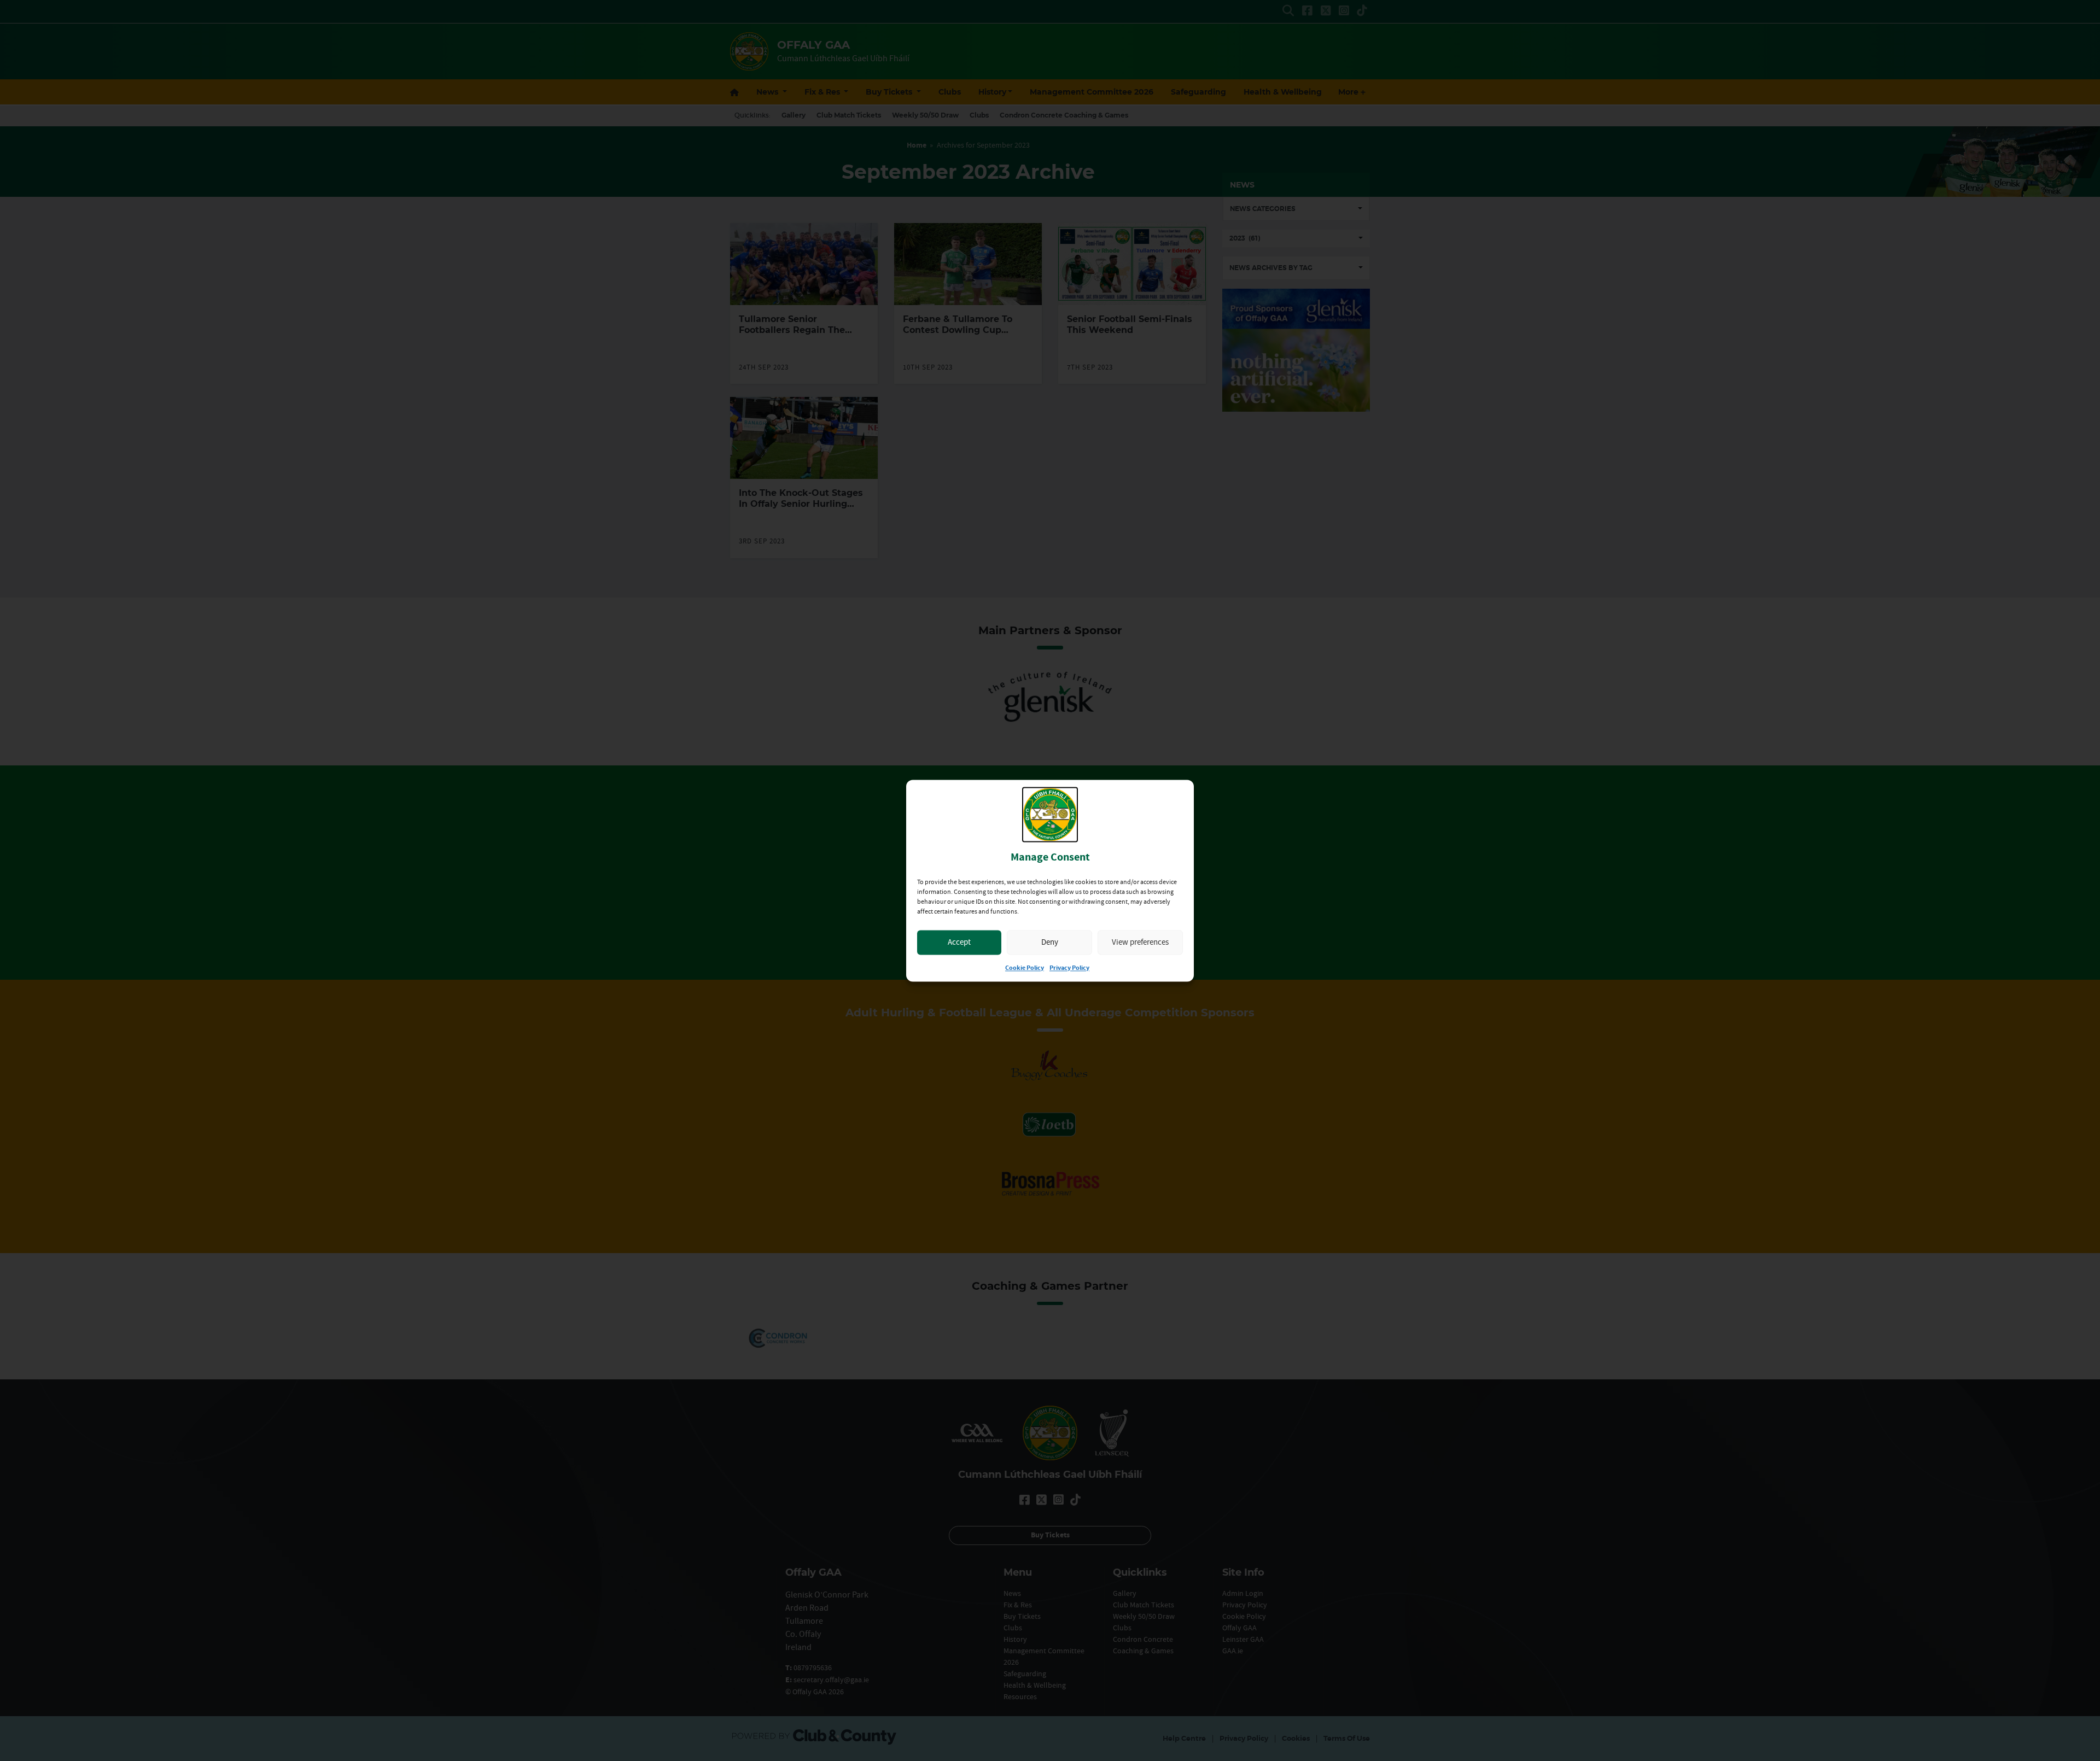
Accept (959, 942)
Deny (1050, 942)
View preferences (1140, 942)
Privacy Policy (1069, 968)
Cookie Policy (1025, 968)
